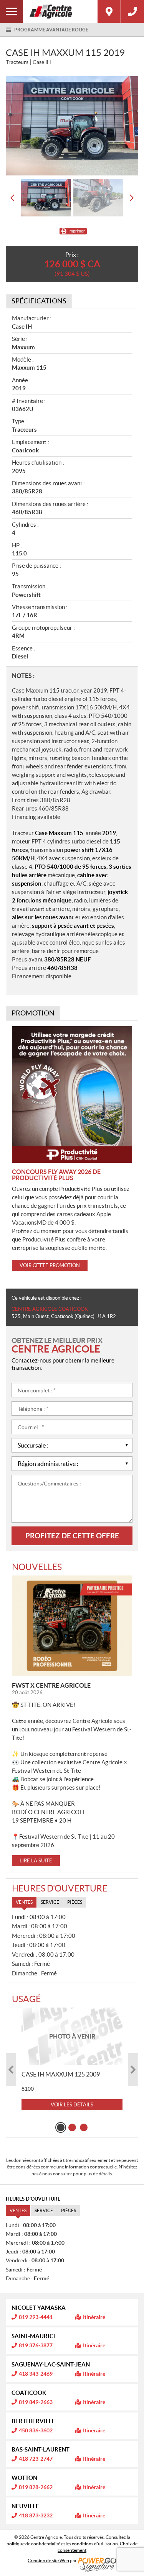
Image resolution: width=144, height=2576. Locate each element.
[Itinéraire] (109, 11)
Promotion (33, 1013)
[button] (12, 198)
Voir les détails (72, 2105)
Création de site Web (48, 2560)
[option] (72, 126)
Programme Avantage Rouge (51, 30)
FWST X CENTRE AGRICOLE (51, 1685)
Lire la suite (36, 1861)
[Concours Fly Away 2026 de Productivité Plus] (72, 1095)
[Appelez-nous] (132, 11)
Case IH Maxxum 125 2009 (61, 2074)
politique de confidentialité (33, 2544)
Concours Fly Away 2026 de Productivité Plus (56, 1175)
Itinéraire (94, 2317)
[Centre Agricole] (60, 11)
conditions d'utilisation (95, 2544)
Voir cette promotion (50, 1265)
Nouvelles (37, 1567)
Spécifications (39, 301)
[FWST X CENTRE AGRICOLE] (72, 1626)
